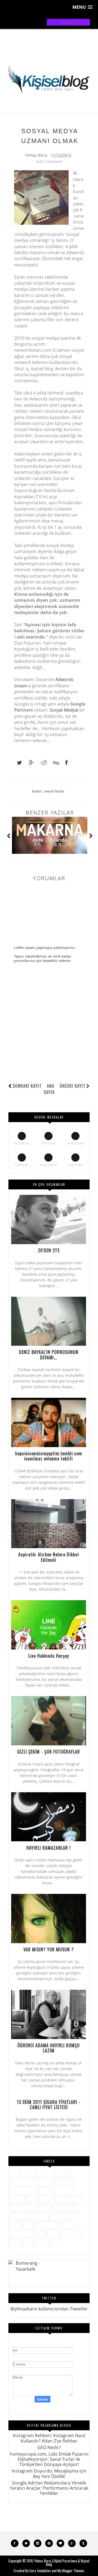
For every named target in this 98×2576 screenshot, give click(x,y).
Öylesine (18, 2216)
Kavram (47, 2199)
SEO (28, 2225)
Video (28, 2242)
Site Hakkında (46, 2225)
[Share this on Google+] (29, 763)
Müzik (70, 2208)
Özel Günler (38, 2216)
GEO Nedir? (49, 2447)
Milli (57, 2208)
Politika (57, 2216)
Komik (76, 2199)
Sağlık (16, 2225)
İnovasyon (64, 2191)
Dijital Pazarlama (24, 2182)
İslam (32, 2199)
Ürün (15, 2242)
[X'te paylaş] (17, 763)
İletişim (47, 2191)
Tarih (53, 2233)
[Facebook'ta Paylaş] (65, 763)
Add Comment (49, 161)
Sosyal (66, 2225)
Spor (41, 2233)
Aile (14, 2173)
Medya (44, 2208)
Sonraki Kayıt (27, 1086)
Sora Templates (40, 2571)
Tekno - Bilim (71, 2233)
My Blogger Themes (71, 2571)
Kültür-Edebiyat (23, 2208)
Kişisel (37, 791)
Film (69, 2182)
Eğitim (47, 2182)
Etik (59, 2182)
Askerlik (28, 2173)
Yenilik (42, 2242)
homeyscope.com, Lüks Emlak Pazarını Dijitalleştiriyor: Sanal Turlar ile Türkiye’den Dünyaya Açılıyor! (49, 2459)
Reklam (73, 2216)
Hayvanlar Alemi (24, 2191)
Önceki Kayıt (73, 1086)
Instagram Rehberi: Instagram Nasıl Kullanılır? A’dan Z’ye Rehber (49, 2438)
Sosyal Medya (54, 791)
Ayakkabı (45, 2173)
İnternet (17, 2199)
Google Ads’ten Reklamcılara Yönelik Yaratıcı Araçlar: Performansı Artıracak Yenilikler (49, 2488)
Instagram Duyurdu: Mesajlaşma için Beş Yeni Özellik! (49, 2473)
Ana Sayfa (49, 1089)
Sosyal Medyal (64, 710)
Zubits (56, 2242)
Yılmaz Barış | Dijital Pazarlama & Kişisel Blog (62, 2563)
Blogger (63, 2173)
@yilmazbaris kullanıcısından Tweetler (49, 2309)
